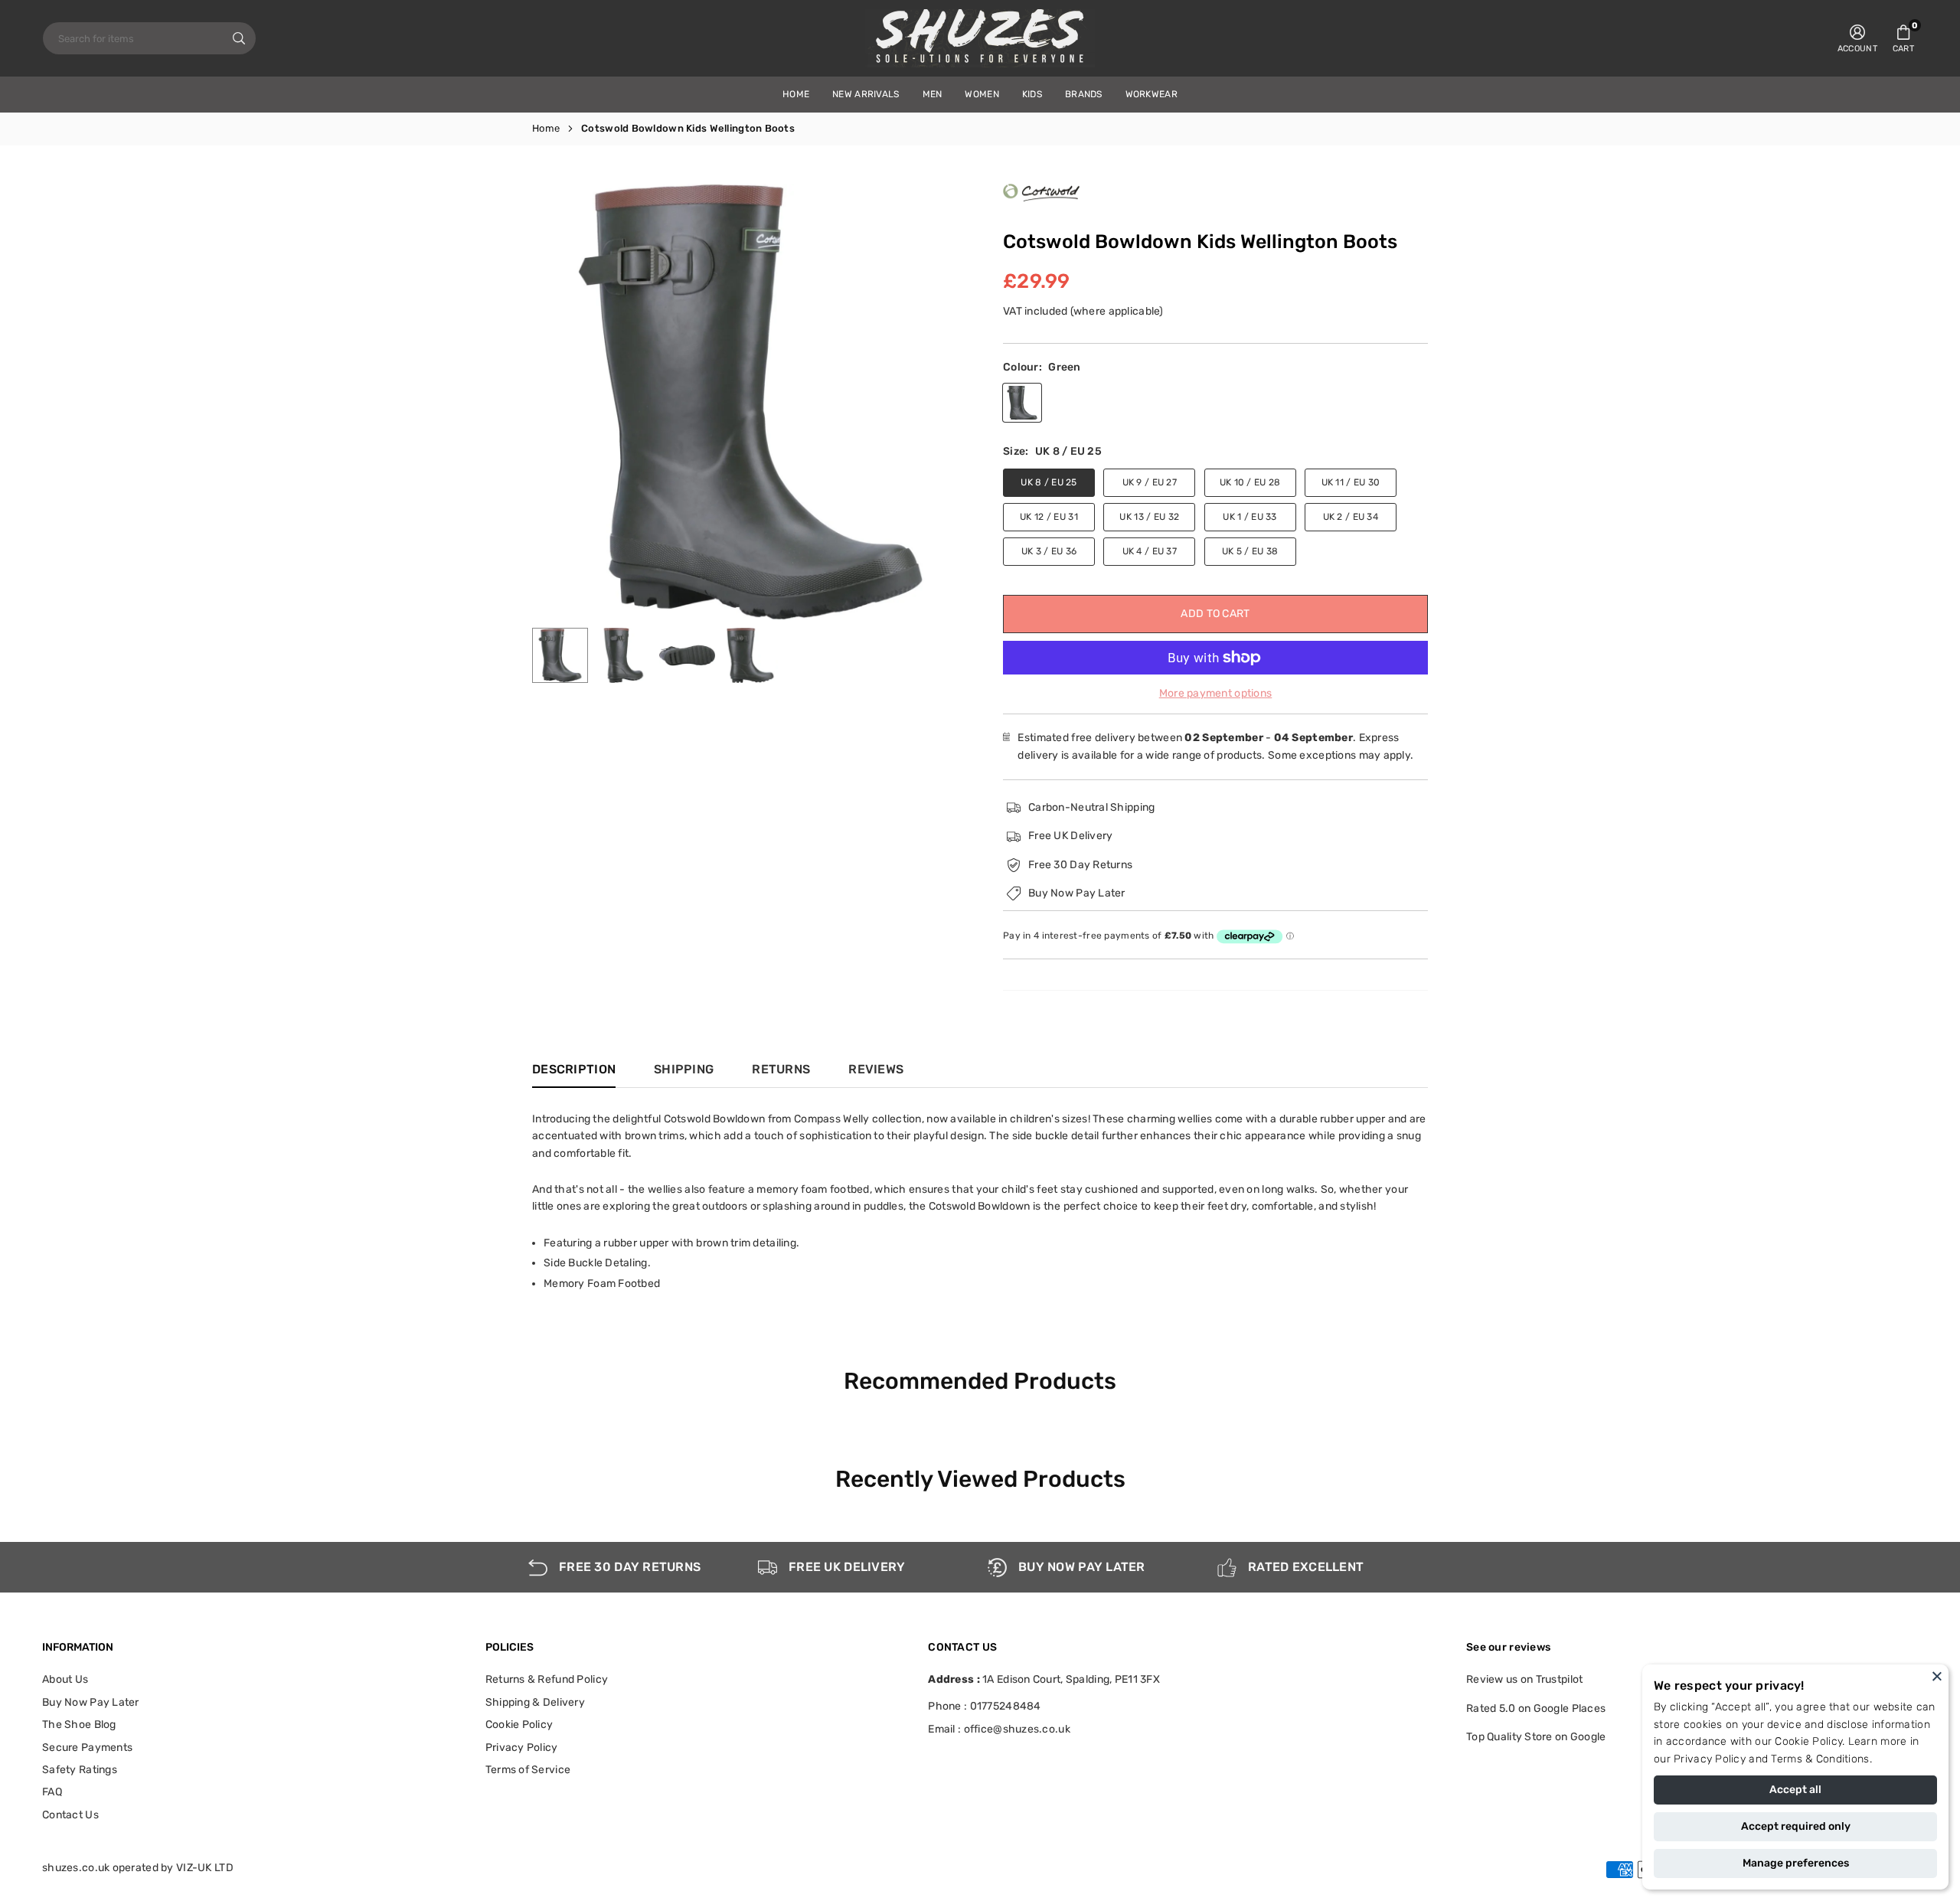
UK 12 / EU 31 (1049, 517)
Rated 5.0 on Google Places (1536, 1708)
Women (982, 94)
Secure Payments (87, 1747)
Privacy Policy (1710, 1759)
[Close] (1937, 1676)
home (796, 94)
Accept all (1795, 1790)
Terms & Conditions (1820, 1759)
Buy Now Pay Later (91, 1702)
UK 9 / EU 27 (1150, 482)
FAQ (52, 1792)
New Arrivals (866, 94)
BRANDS (1084, 94)
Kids (1032, 94)
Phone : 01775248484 (984, 1706)
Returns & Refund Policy (547, 1679)
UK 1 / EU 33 (1249, 517)
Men (933, 94)
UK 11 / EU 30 (1351, 482)
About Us (65, 1679)
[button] (1903, 38)
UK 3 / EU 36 (1049, 551)
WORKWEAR (1151, 94)
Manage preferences (1796, 1863)
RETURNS (781, 1069)
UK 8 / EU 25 (1049, 482)
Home (546, 128)
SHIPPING (684, 1069)
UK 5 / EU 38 (1250, 551)
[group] (750, 402)
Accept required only (1796, 1826)
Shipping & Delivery (535, 1702)
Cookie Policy (1808, 1741)
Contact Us (70, 1815)
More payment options (1216, 693)
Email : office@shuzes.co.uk (999, 1730)
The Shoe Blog (79, 1725)
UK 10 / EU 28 (1250, 482)
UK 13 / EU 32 (1149, 517)
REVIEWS (876, 1069)
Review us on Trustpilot (1524, 1679)
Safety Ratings (80, 1770)
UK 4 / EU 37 (1150, 551)
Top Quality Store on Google (1536, 1737)
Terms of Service (528, 1770)
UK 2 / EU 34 (1351, 517)
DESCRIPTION (574, 1069)
